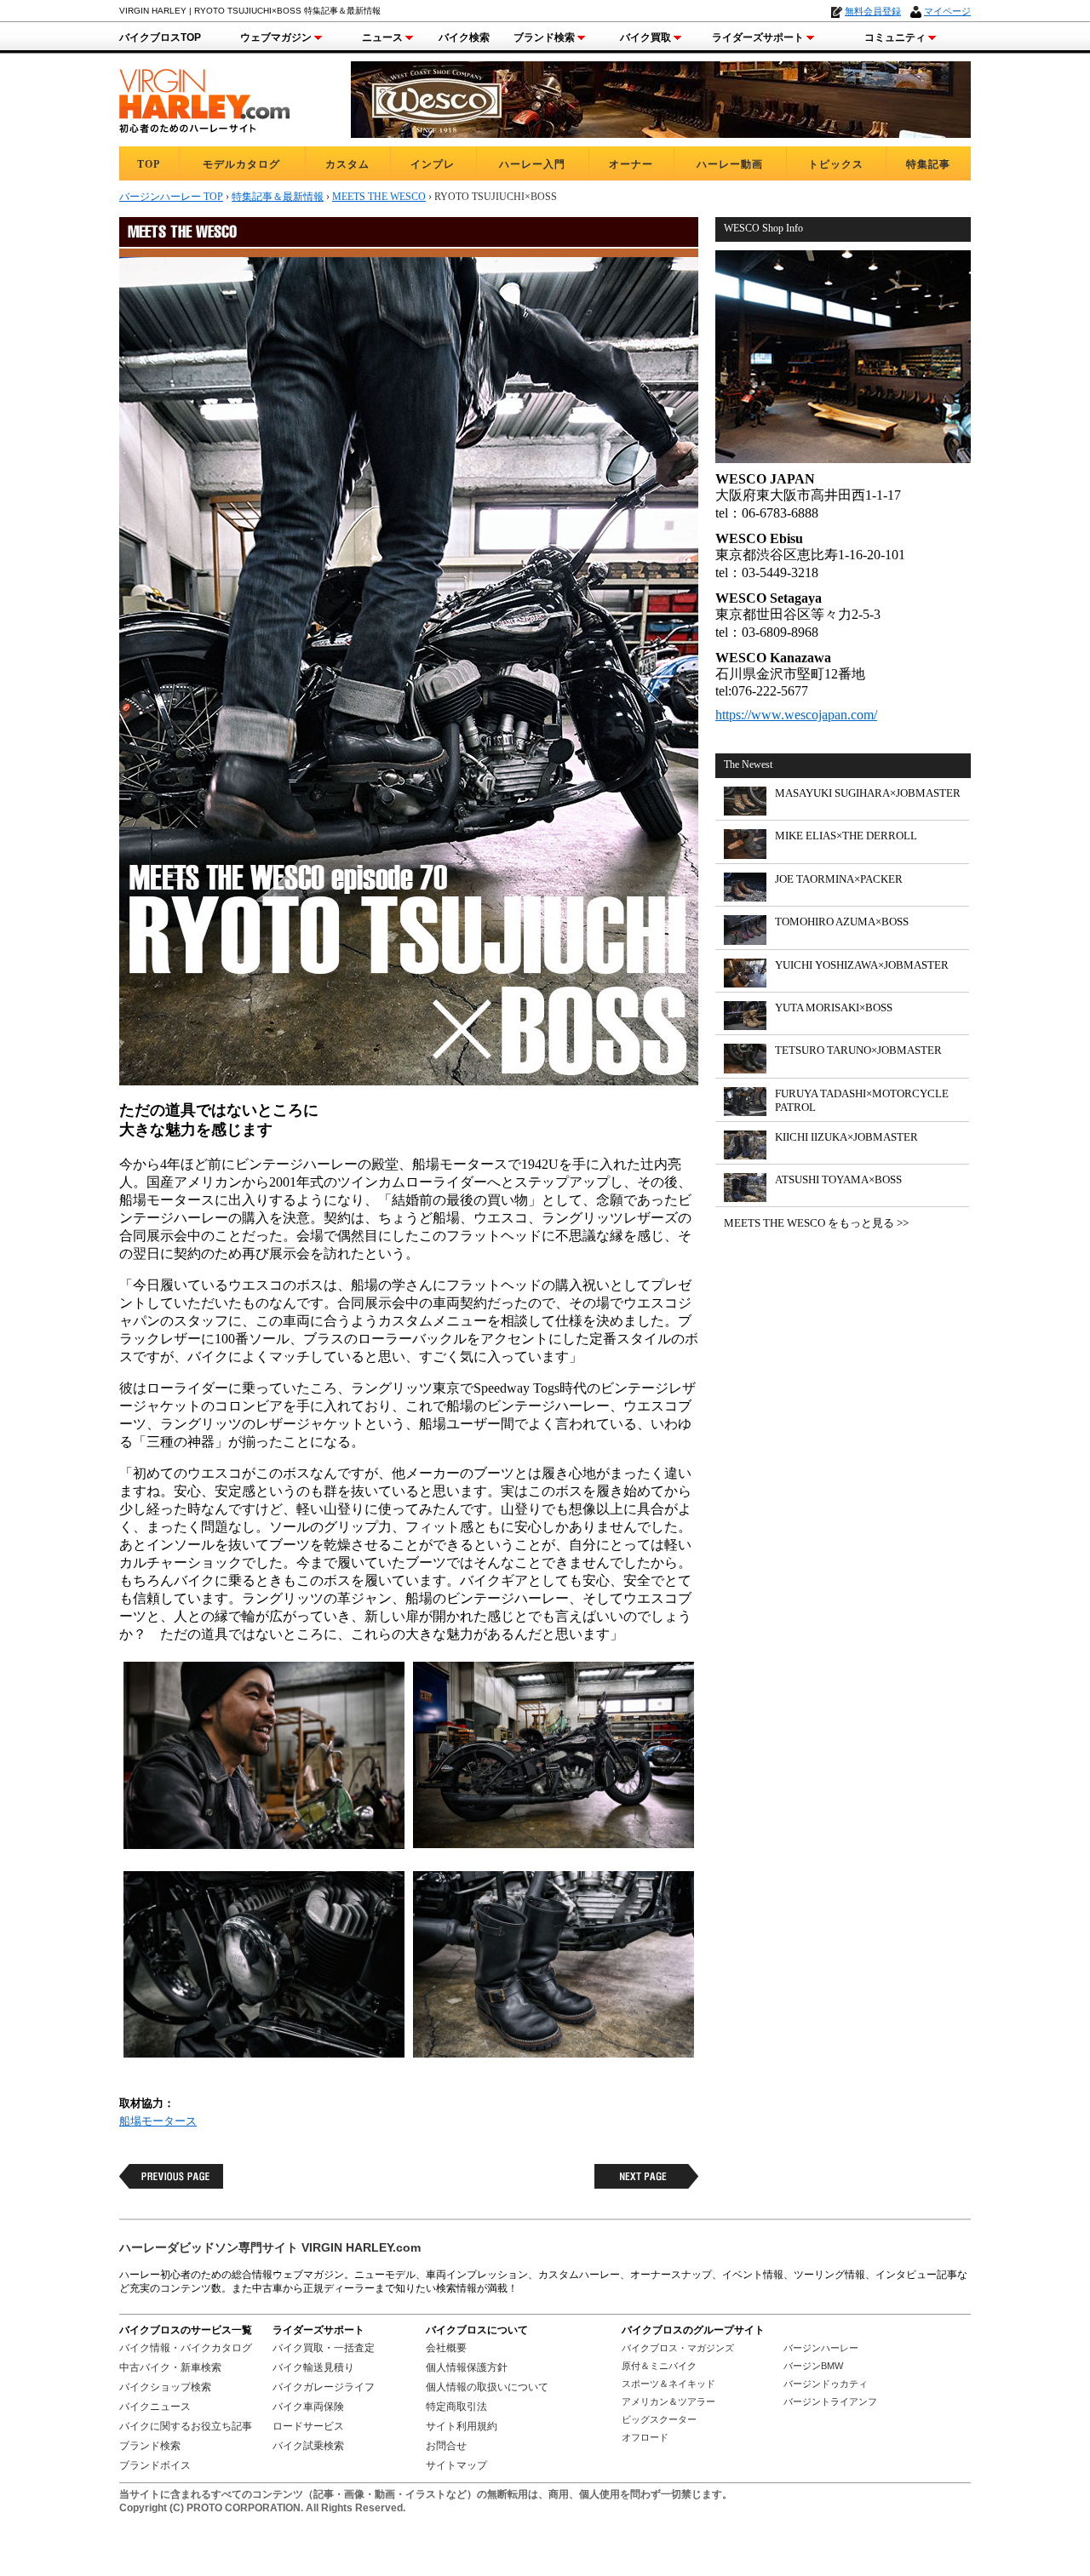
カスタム (347, 164)
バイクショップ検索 (165, 2387)
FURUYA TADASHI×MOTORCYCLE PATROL (862, 1100)
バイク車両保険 (308, 2407)
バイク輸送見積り (313, 2367)
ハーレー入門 (532, 164)
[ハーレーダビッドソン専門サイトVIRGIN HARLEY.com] (204, 98)
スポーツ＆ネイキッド (668, 2384)
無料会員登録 (873, 11)
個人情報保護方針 (467, 2367)
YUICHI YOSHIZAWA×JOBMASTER (862, 965)
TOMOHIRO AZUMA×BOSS (842, 922)
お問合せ (446, 2446)
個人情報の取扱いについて (487, 2387)
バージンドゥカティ (826, 2384)
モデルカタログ (241, 164)
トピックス (836, 164)
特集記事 (928, 164)
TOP (149, 164)
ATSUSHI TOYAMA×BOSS (838, 1179)
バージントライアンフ (830, 2401)
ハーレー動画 (730, 164)
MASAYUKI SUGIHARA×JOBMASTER (868, 793)
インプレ (433, 164)
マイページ (947, 11)
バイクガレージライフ (324, 2387)
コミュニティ (895, 37)
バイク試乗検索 (308, 2446)
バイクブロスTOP (160, 37)
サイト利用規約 (462, 2426)
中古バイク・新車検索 (170, 2367)
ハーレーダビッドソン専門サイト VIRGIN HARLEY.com (270, 2247)
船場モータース (158, 2121)
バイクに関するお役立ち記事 (186, 2426)
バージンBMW (813, 2366)
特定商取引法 (456, 2407)
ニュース (382, 37)
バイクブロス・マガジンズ (678, 2348)
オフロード (645, 2437)
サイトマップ (456, 2465)
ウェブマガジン (276, 37)
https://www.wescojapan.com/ (796, 715)
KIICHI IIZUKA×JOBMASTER (846, 1137)
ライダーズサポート (758, 37)
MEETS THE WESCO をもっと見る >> (816, 1223)
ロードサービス (308, 2426)
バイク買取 (645, 37)
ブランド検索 (544, 37)
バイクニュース (155, 2407)
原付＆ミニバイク (659, 2366)
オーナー (631, 164)
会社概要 (446, 2348)
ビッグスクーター (659, 2419)
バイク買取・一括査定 (324, 2348)
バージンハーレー (821, 2348)
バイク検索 (464, 37)
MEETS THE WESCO (379, 197)
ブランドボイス (155, 2465)
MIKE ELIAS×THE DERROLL (846, 836)
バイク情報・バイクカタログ (186, 2348)
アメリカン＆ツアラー (668, 2401)
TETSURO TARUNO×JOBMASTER (858, 1050)
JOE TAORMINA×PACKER (839, 879)
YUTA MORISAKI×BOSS (834, 1008)
